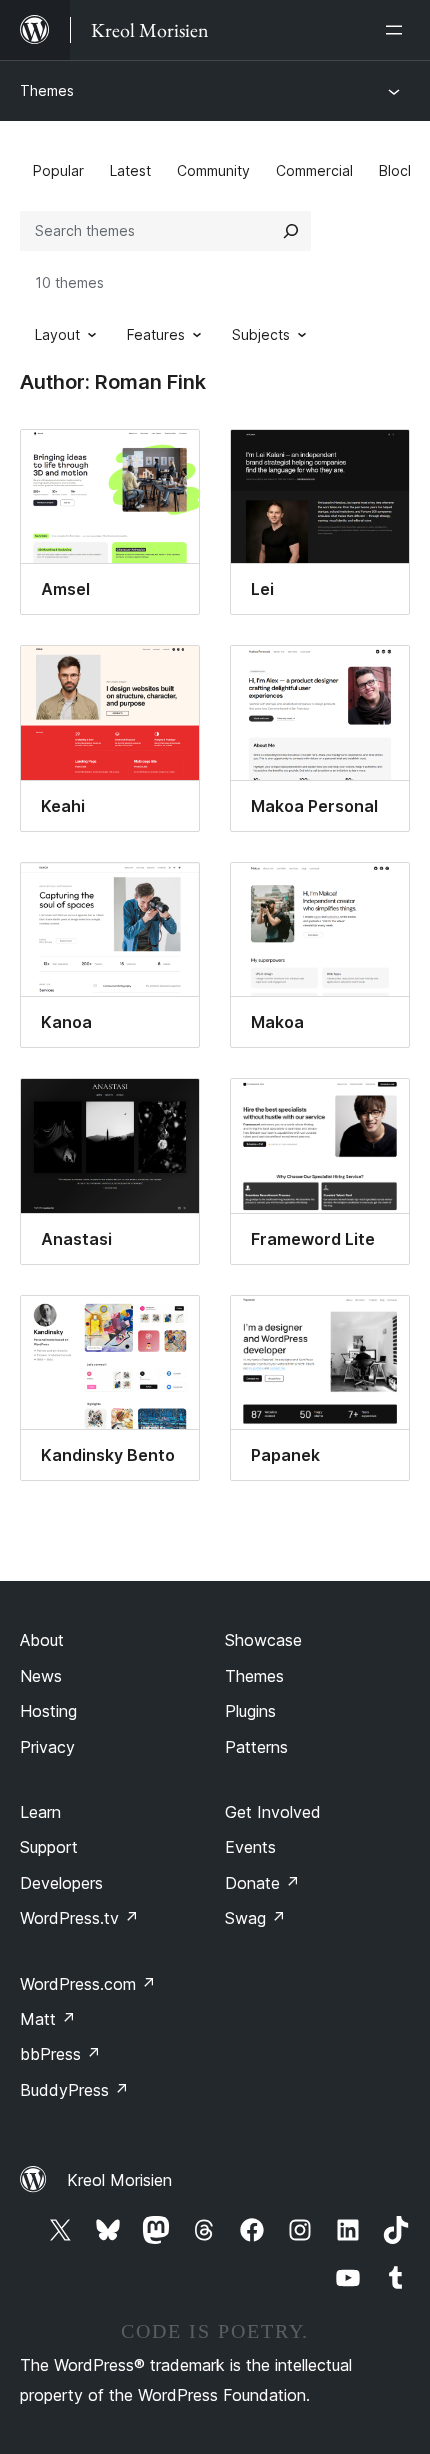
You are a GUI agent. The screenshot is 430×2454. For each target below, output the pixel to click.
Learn (40, 1812)
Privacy (47, 1747)
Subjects (261, 334)
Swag (255, 1918)
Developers (61, 1883)
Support (49, 1847)
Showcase (263, 1640)
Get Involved (273, 1812)
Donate (262, 1883)
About (42, 1640)
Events (250, 1847)
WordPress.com (88, 1984)
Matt (48, 2019)
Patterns (256, 1747)
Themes (47, 90)
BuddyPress (74, 2090)
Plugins (250, 1711)
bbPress (60, 2054)
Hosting (48, 1711)
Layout (57, 334)
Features (156, 334)
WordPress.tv (79, 1918)
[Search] (291, 231)
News (41, 1676)
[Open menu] (398, 30)
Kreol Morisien (119, 2180)
